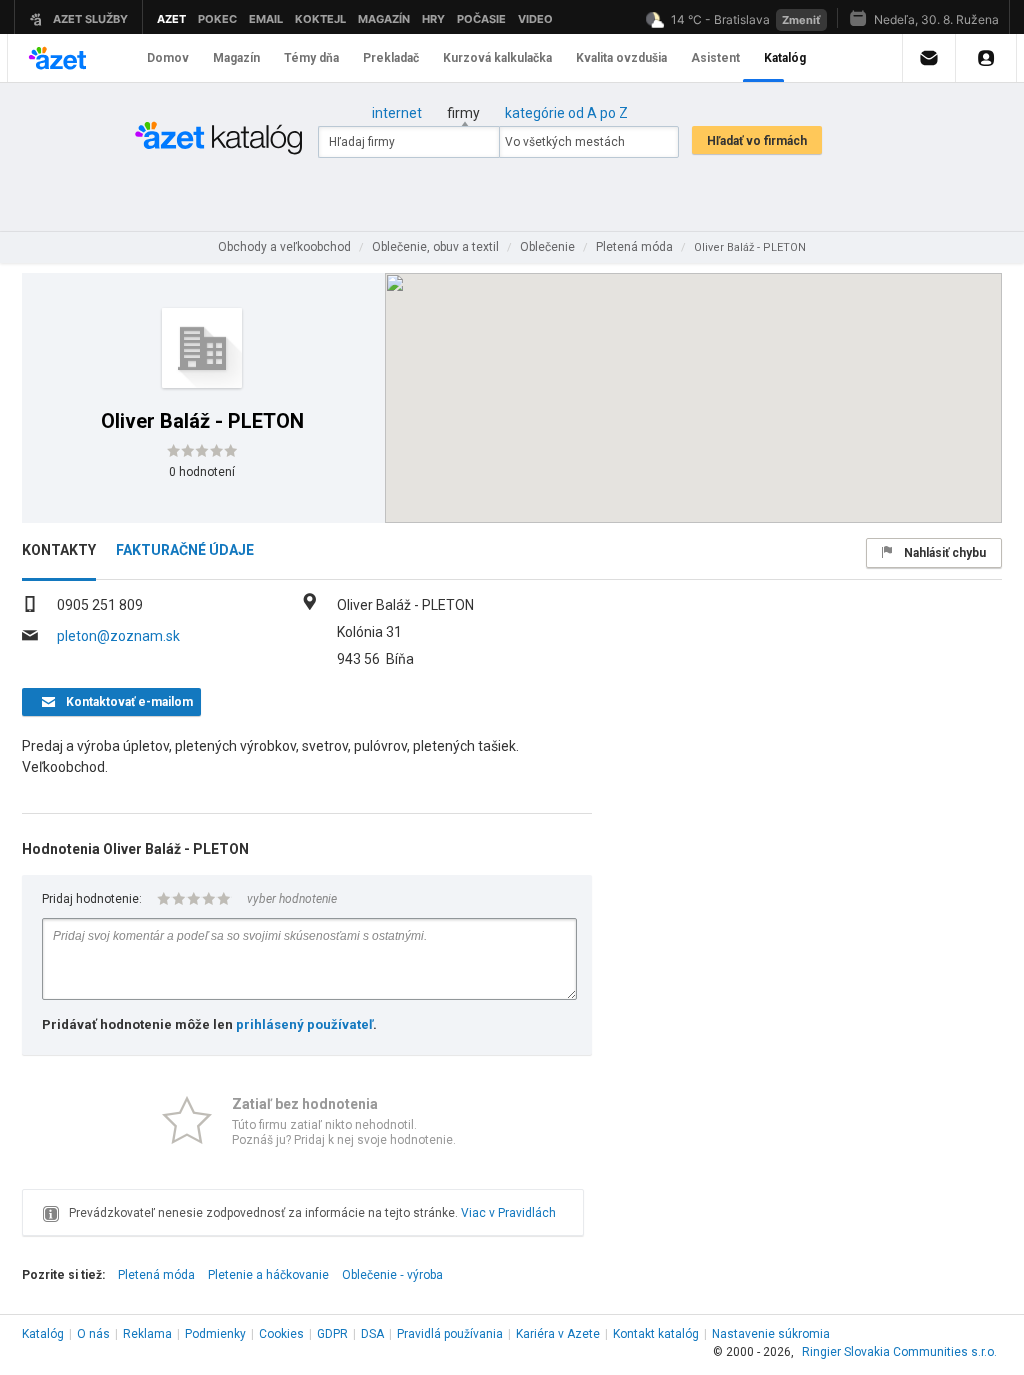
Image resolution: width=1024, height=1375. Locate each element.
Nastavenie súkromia (771, 1334)
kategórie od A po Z (566, 113)
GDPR (332, 1334)
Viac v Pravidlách (508, 1213)
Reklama (147, 1334)
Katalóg (43, 1334)
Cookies (281, 1334)
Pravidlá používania (450, 1334)
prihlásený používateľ (304, 1024)
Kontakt (656, 1334)
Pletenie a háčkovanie (268, 1275)
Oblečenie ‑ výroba (392, 1275)
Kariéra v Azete (558, 1334)
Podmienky (215, 1334)
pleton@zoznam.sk (118, 636)
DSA (372, 1334)
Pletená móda (156, 1275)
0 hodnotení (202, 472)
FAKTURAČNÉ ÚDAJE (185, 550)
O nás (93, 1334)
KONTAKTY (59, 550)
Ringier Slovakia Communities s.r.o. (899, 1352)
